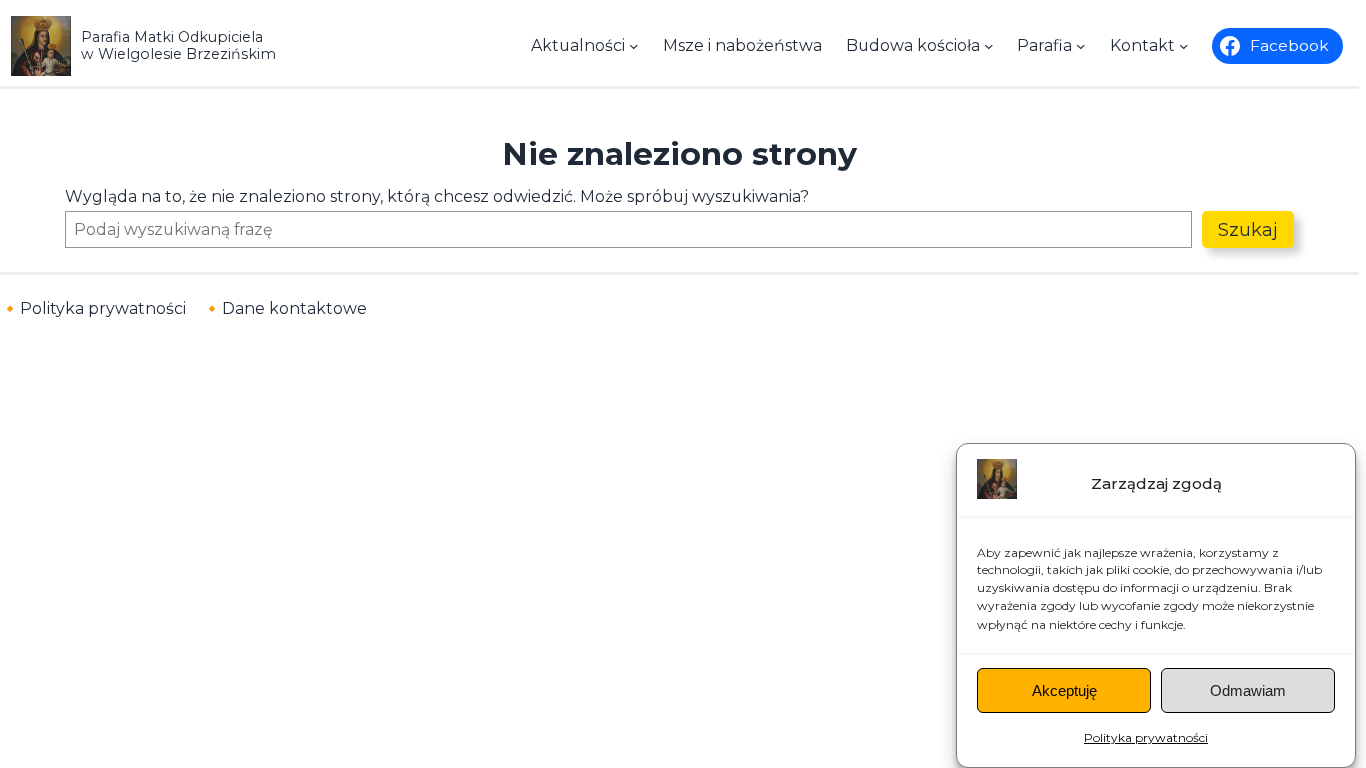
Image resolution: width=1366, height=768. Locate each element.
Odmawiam (1248, 690)
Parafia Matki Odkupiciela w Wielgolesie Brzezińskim (178, 45)
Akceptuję (1064, 690)
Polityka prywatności (1146, 737)
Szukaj (1248, 230)
